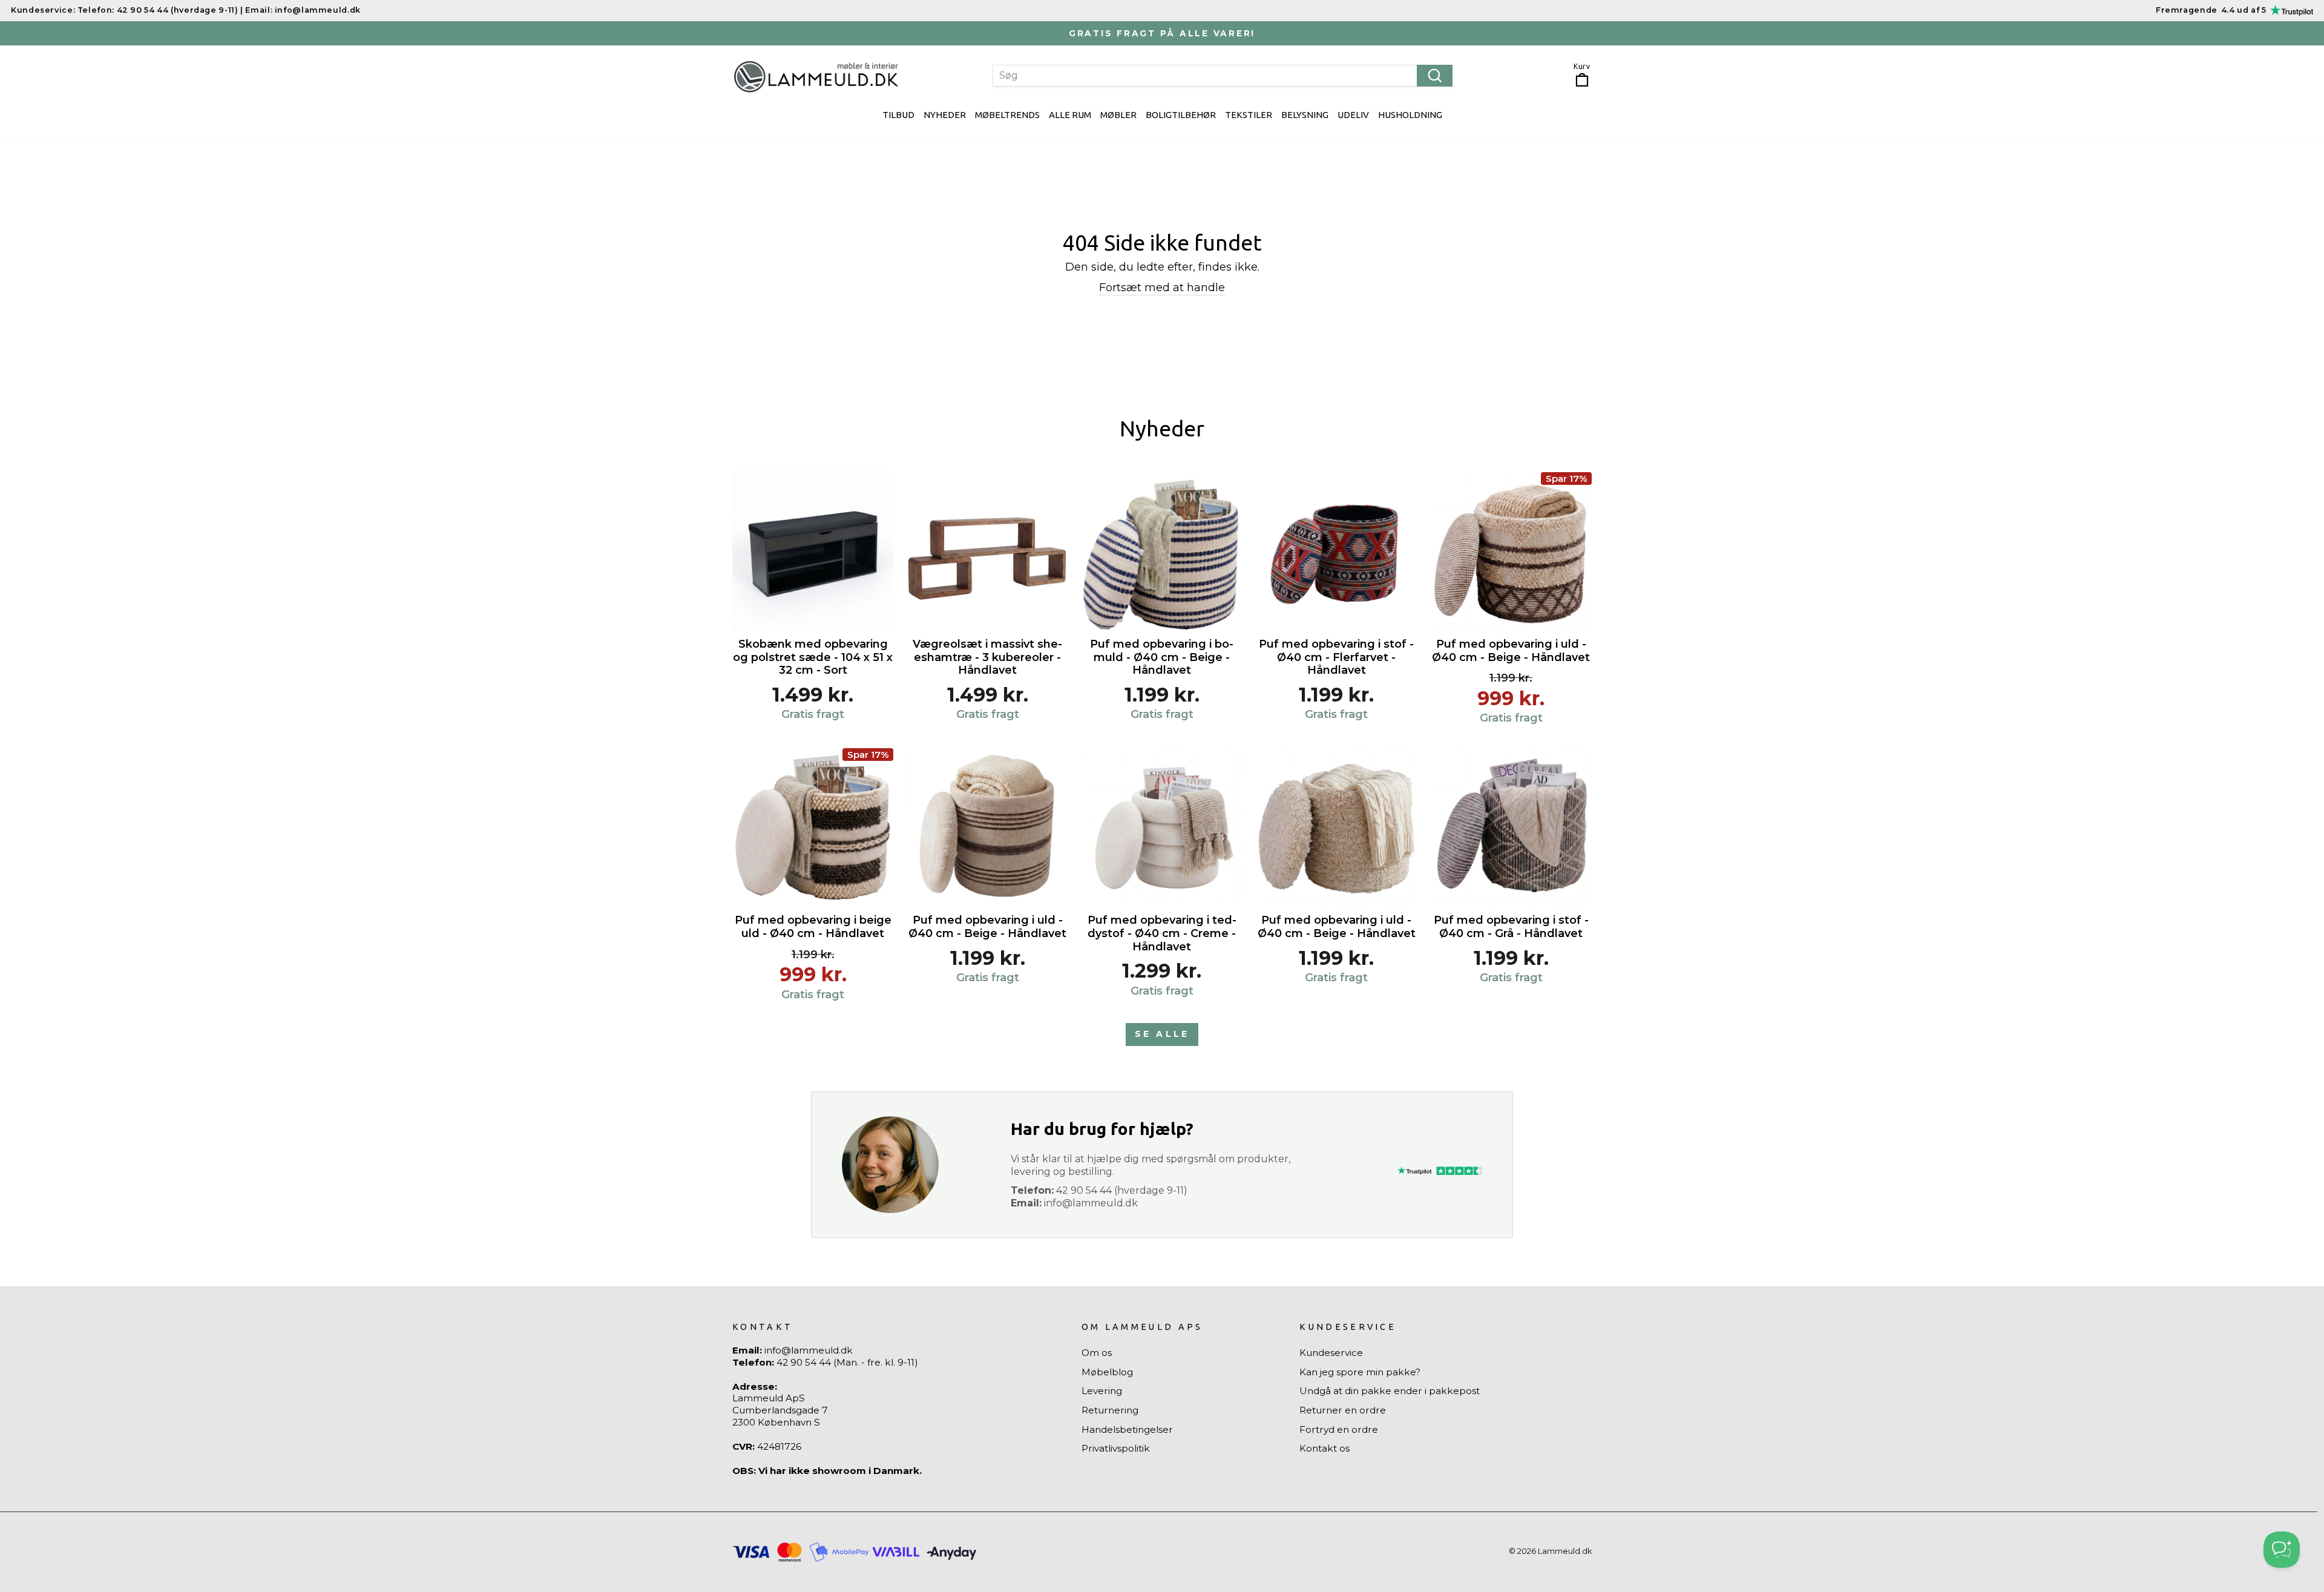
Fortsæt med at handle (1162, 288)
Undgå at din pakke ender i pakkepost (1390, 1391)
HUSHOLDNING (1410, 115)
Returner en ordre (1343, 1410)
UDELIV (1353, 115)
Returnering (1110, 1410)
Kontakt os (1324, 1448)
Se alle (1162, 1034)
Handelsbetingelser (1127, 1429)
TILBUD (898, 115)
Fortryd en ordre (1339, 1429)
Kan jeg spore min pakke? (1360, 1372)
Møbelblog (1107, 1372)
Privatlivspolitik (1116, 1448)
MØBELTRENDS (1007, 115)
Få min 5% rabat (2194, 1498)
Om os (1097, 1353)
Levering (1102, 1391)
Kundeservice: (43, 10)
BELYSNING (1305, 115)
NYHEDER (945, 115)
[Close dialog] (2298, 1333)
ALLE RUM (1070, 115)
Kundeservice (1331, 1353)
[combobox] (1223, 76)
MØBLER (1118, 115)
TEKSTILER (1249, 115)
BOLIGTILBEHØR (1181, 115)
